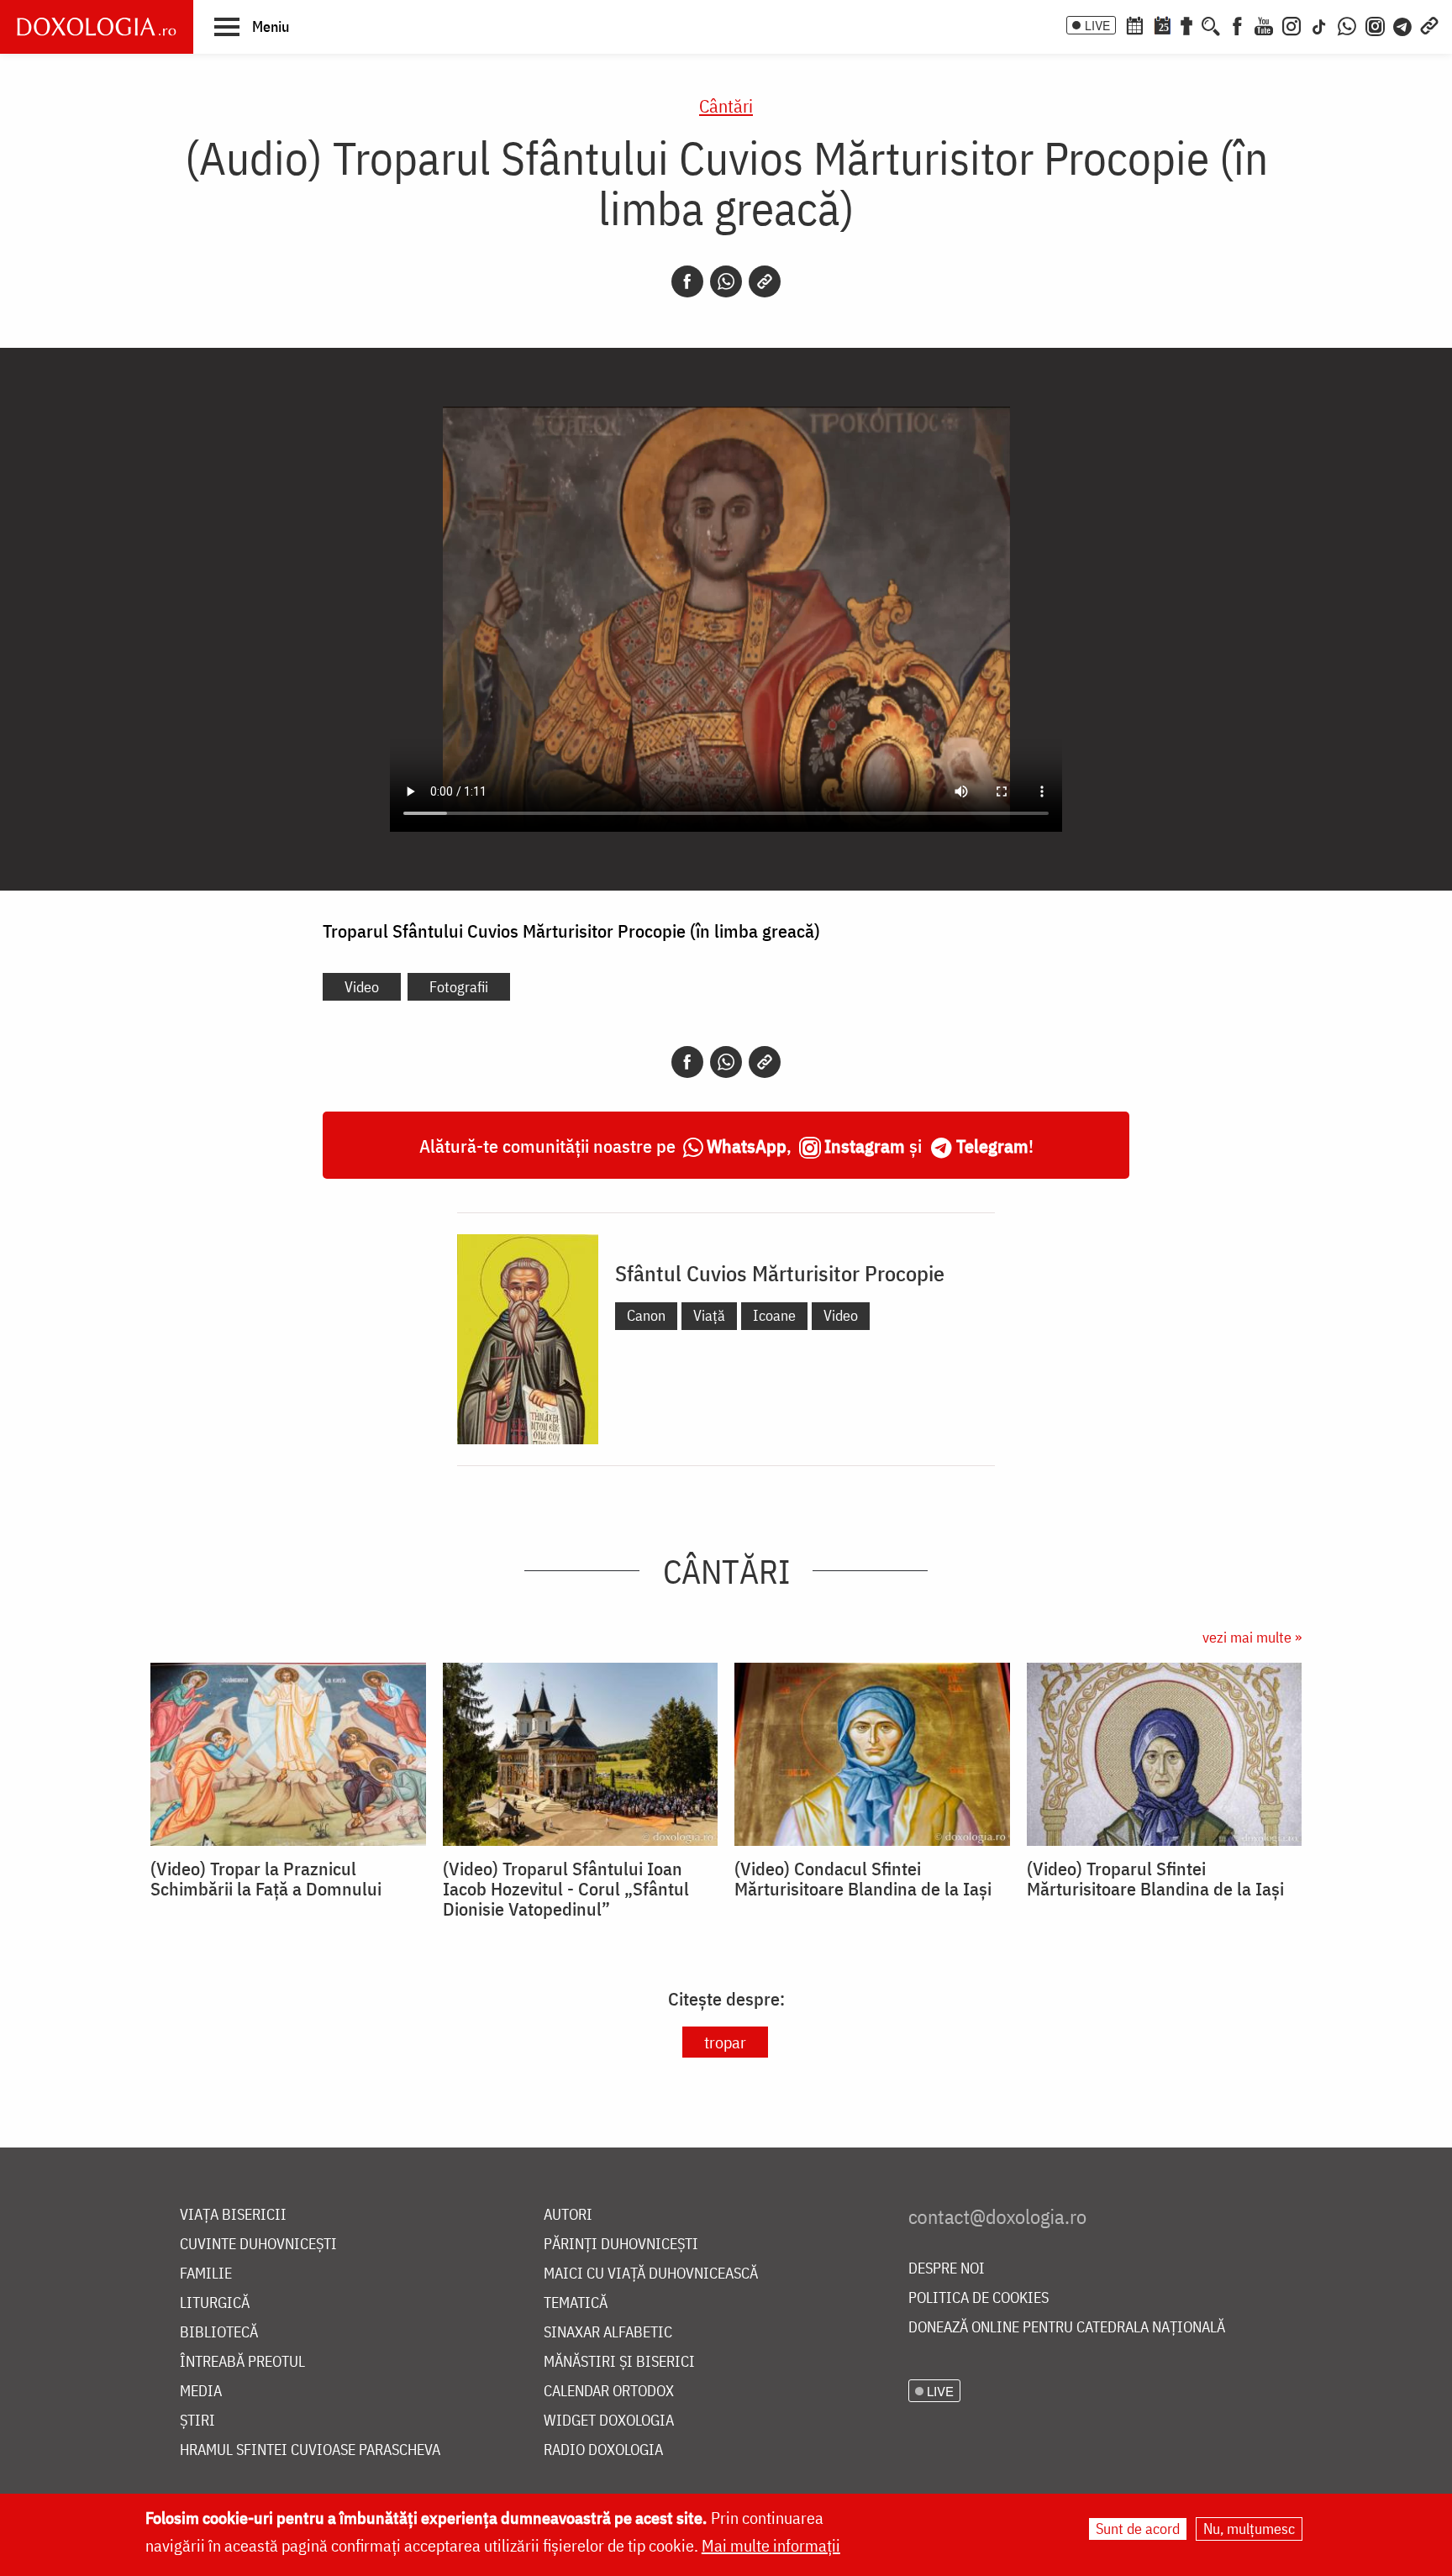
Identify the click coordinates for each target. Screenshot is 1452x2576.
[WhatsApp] (1347, 24)
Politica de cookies (979, 2298)
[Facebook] (1237, 24)
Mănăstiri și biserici (619, 2362)
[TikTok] (1319, 24)
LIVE (1097, 25)
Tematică (576, 2303)
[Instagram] (1292, 24)
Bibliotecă (219, 2333)
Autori (568, 2215)
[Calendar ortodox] (1134, 24)
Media (201, 2392)
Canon (646, 1315)
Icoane (774, 1315)
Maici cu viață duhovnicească (651, 2274)
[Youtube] (1264, 24)
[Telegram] (1403, 24)
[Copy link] (765, 281)
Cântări (726, 105)
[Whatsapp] (726, 281)
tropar (725, 2042)
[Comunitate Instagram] (1375, 24)
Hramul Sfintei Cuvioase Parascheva (310, 2450)
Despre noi (947, 2269)
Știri (197, 2421)
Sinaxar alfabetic (608, 2333)
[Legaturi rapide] (1429, 24)
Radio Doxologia (603, 2450)
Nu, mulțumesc (1249, 2529)
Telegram (992, 1146)
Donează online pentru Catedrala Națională (1067, 2328)
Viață (709, 1315)
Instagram (865, 1146)
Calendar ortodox (609, 2392)
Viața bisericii (233, 2215)
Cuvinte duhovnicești (258, 2245)
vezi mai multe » (1252, 1637)
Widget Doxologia (609, 2421)
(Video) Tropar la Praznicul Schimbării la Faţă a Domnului (266, 1879)
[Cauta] (1211, 24)
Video (362, 987)
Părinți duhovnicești (621, 2245)
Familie (206, 2274)
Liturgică (215, 2303)
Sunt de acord (1138, 2529)
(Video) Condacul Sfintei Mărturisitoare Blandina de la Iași (863, 1879)
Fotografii (459, 987)
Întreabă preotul (242, 2362)
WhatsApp (747, 1146)
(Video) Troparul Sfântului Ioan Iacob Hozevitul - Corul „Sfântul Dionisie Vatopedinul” (566, 1889)
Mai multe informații (771, 2545)
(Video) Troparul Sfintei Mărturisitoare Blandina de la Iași (1155, 1879)
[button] (252, 26)
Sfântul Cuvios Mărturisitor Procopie (780, 1273)
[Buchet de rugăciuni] (1186, 24)
